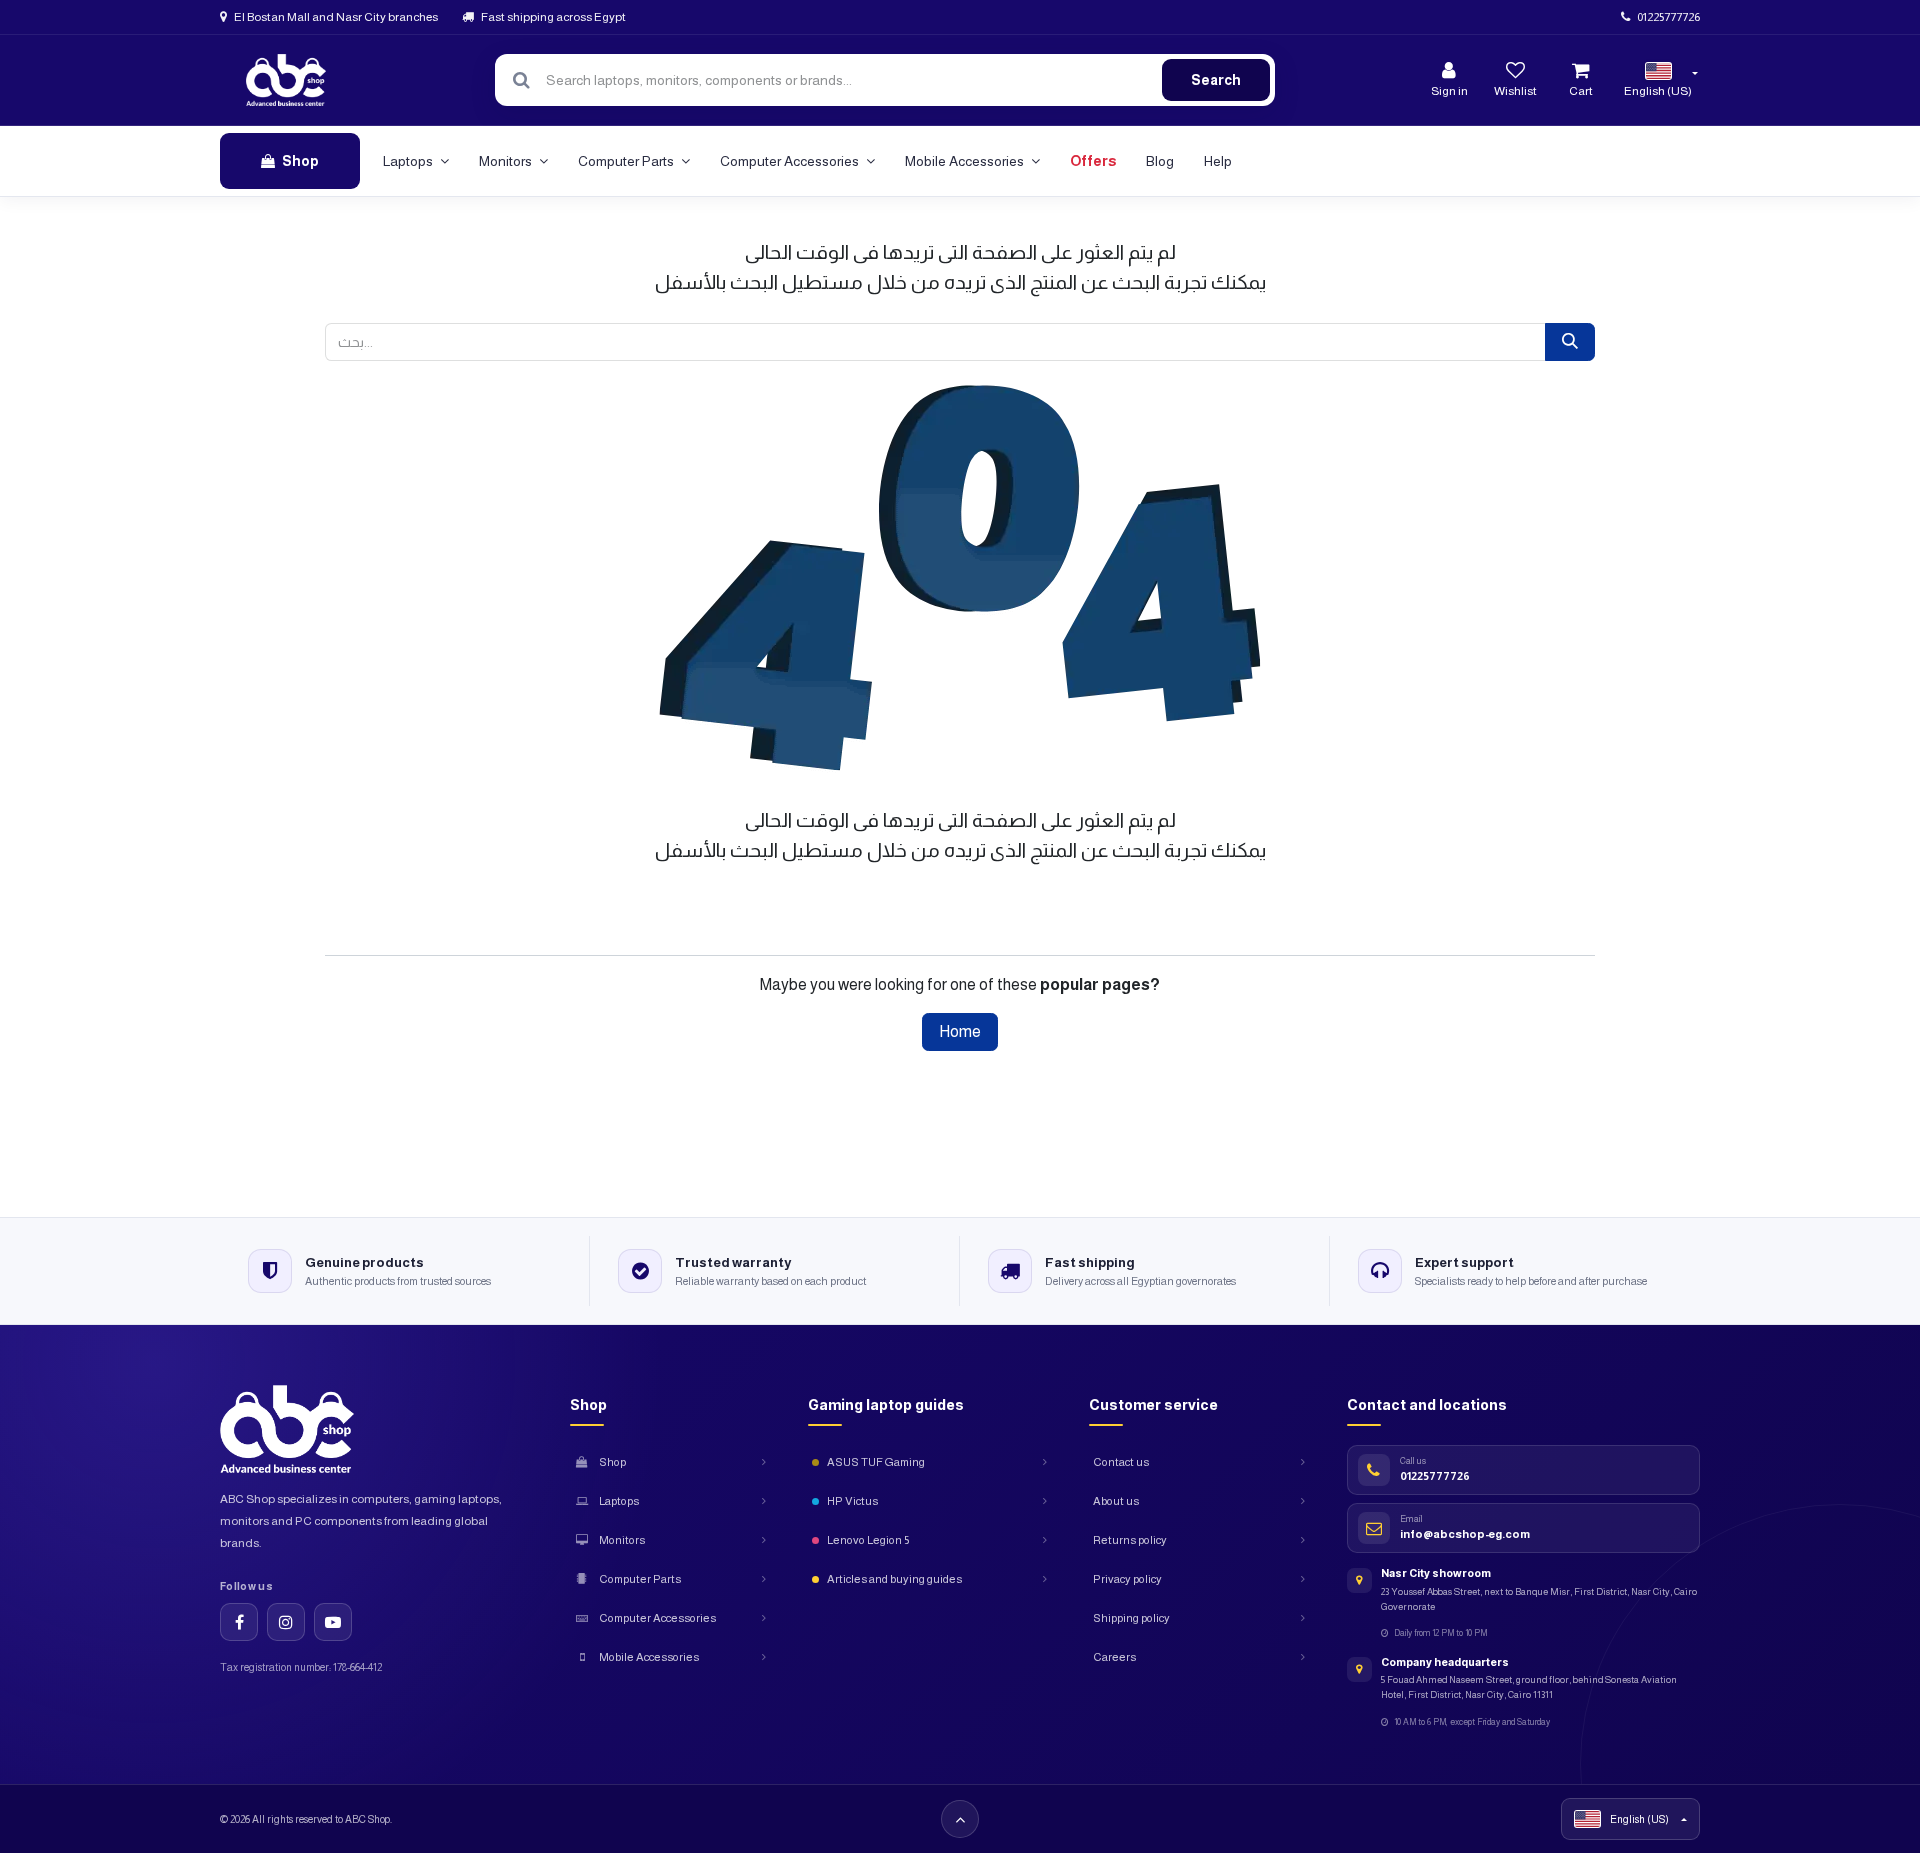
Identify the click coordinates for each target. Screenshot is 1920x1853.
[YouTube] (333, 1622)
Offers (1093, 161)
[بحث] (1570, 342)
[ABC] (286, 80)
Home (960, 1031)
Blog (1160, 161)
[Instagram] (286, 1622)
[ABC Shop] (304, 1429)
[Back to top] (960, 1819)
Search (1216, 80)
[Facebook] (239, 1622)
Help (1218, 161)
